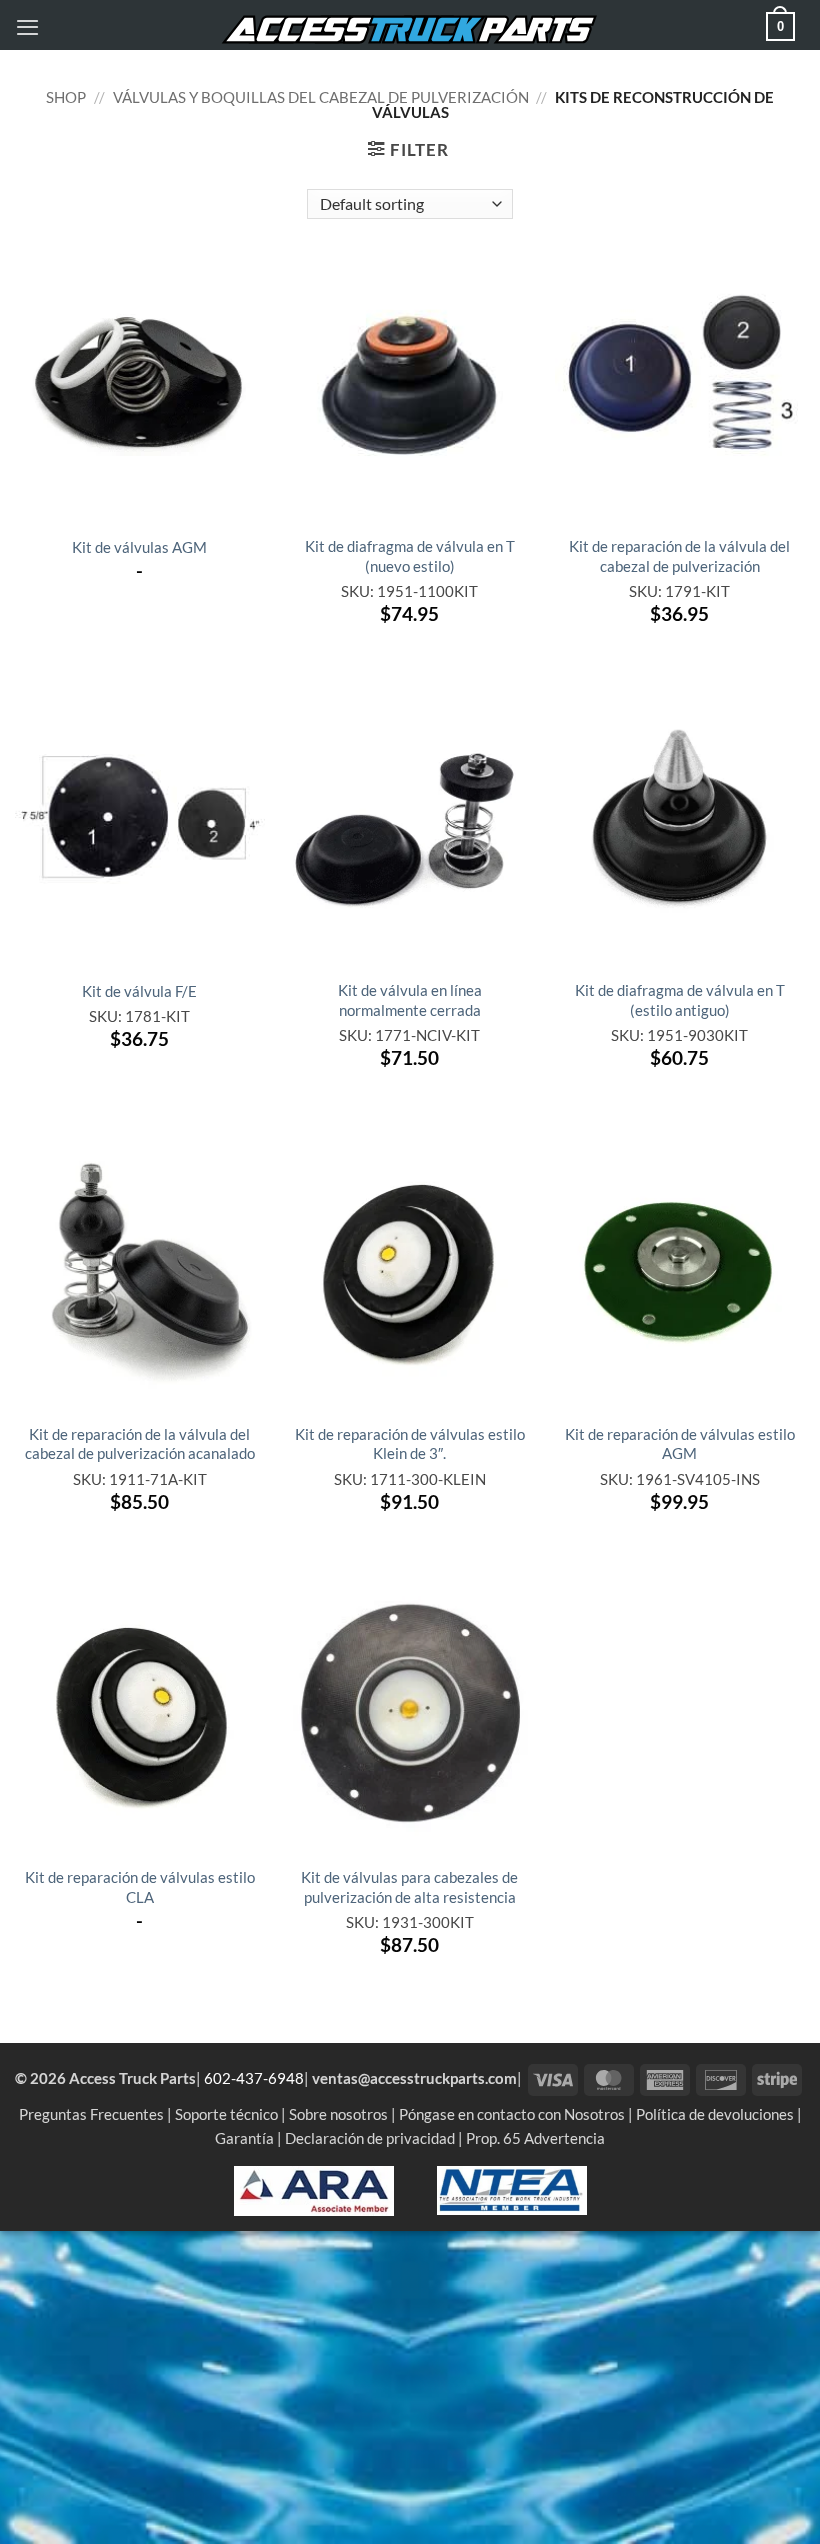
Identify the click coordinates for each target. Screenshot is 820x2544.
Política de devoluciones (715, 2114)
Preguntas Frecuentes (91, 2114)
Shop (66, 97)
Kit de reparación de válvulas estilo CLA (140, 1886)
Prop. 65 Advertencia (535, 2138)
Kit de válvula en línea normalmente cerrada (410, 999)
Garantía (244, 2138)
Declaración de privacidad (370, 2138)
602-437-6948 (254, 2078)
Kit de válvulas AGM (139, 547)
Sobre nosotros (338, 2114)
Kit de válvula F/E (139, 991)
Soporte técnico (226, 2114)
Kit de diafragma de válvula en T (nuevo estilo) (410, 555)
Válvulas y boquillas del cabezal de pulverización (321, 97)
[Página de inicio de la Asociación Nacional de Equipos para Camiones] (512, 2189)
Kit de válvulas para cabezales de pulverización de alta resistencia (409, 1886)
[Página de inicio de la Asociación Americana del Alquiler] (314, 2189)
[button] (27, 27)
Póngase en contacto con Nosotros (512, 2114)
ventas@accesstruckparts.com (414, 2078)
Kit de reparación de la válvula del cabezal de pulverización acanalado (140, 1443)
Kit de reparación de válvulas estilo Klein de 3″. (410, 1443)
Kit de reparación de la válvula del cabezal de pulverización (679, 555)
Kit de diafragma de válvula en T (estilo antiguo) (680, 999)
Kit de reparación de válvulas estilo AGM (680, 1443)
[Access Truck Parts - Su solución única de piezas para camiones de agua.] (410, 30)
